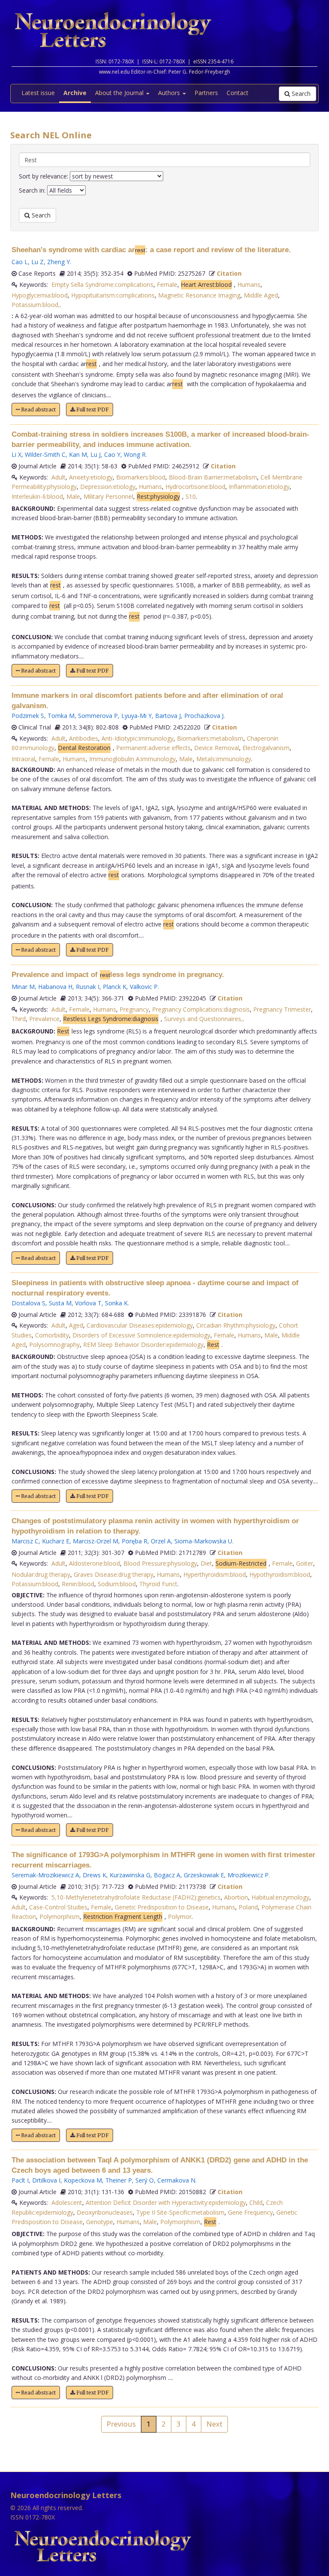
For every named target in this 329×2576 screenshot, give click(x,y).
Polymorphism (60, 1916)
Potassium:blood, (36, 305)
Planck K (115, 987)
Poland (248, 1907)
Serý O (145, 2180)
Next (214, 2424)
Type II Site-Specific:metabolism (180, 2212)
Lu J (96, 454)
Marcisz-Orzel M (96, 1541)
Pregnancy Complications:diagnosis (201, 1009)
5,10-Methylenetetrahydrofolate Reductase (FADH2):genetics (136, 1897)
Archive (75, 93)
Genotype (100, 2222)
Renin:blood (78, 1584)
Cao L (20, 262)
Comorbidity (52, 1335)
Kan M (78, 454)
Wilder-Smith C (45, 454)
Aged (76, 1325)
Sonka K (116, 1303)
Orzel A (161, 1541)
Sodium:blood (117, 1584)
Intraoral (23, 759)
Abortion (236, 1897)
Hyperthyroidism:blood (215, 1574)
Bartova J (168, 716)
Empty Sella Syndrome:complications (102, 284)
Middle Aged (261, 295)
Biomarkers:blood (141, 477)
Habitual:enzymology (280, 1897)
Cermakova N (176, 2180)
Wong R (135, 454)
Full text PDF (92, 409)
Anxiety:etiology (91, 477)
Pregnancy (134, 1009)
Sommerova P (98, 716)
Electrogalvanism (266, 748)
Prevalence (44, 1019)
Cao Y (112, 454)
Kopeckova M (83, 2180)
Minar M (23, 987)
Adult (58, 477)
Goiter (305, 1563)
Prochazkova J (204, 716)
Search (300, 94)
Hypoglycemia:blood (40, 295)
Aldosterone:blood (94, 1563)
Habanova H (55, 987)
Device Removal (217, 748)
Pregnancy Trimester (282, 1009)
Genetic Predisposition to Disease (162, 1907)
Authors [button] (170, 93)
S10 (191, 496)
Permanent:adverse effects (153, 748)
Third (19, 1019)
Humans (249, 284)
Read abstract (38, 409)
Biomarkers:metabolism (210, 738)
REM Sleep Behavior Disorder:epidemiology (143, 1345)
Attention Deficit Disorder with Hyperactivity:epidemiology (166, 2202)
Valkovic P (144, 987)
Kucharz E (56, 1541)
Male (73, 496)
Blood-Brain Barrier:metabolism (213, 477)
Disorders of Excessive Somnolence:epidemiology (141, 1335)
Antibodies (84, 738)
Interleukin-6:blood (37, 496)
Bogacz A (167, 1875)
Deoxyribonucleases (105, 2212)
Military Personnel (108, 496)
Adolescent (67, 2202)
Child (256, 2202)
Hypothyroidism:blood (280, 1574)
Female (167, 284)
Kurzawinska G (130, 1875)
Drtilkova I (46, 2180)
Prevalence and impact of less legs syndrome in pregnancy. (118, 975)
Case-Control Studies (58, 1907)
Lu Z (37, 262)
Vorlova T (88, 1303)
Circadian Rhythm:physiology (236, 1325)
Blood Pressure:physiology (160, 1563)
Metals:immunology (224, 759)
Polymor (180, 1916)
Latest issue (38, 93)
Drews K (94, 1875)
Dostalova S (28, 1303)
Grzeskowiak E (204, 1875)
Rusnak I (88, 987)
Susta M (60, 1303)
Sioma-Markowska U (203, 1541)
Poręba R (135, 1541)
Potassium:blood (35, 1584)
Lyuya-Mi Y (136, 716)
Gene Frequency (250, 2212)
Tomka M (61, 716)
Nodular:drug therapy (41, 1574)
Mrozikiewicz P (248, 1875)
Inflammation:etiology (259, 487)
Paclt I (20, 2180)
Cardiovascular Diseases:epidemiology (140, 1325)
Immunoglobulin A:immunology (132, 759)
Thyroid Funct (158, 1584)
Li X (16, 454)
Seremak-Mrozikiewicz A (45, 1875)
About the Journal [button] (120, 93)
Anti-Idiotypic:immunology (138, 738)
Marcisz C (25, 1541)
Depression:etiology (108, 487)
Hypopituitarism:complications (113, 295)
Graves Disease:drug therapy (114, 1574)
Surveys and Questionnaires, (203, 1019)
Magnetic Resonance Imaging (199, 295)
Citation (229, 273)
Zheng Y (58, 262)
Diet (206, 1563)
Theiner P (119, 2180)
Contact (238, 93)
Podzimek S (28, 716)
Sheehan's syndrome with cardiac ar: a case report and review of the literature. (151, 250)
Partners (206, 93)
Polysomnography (54, 1345)
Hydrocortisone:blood (195, 487)
